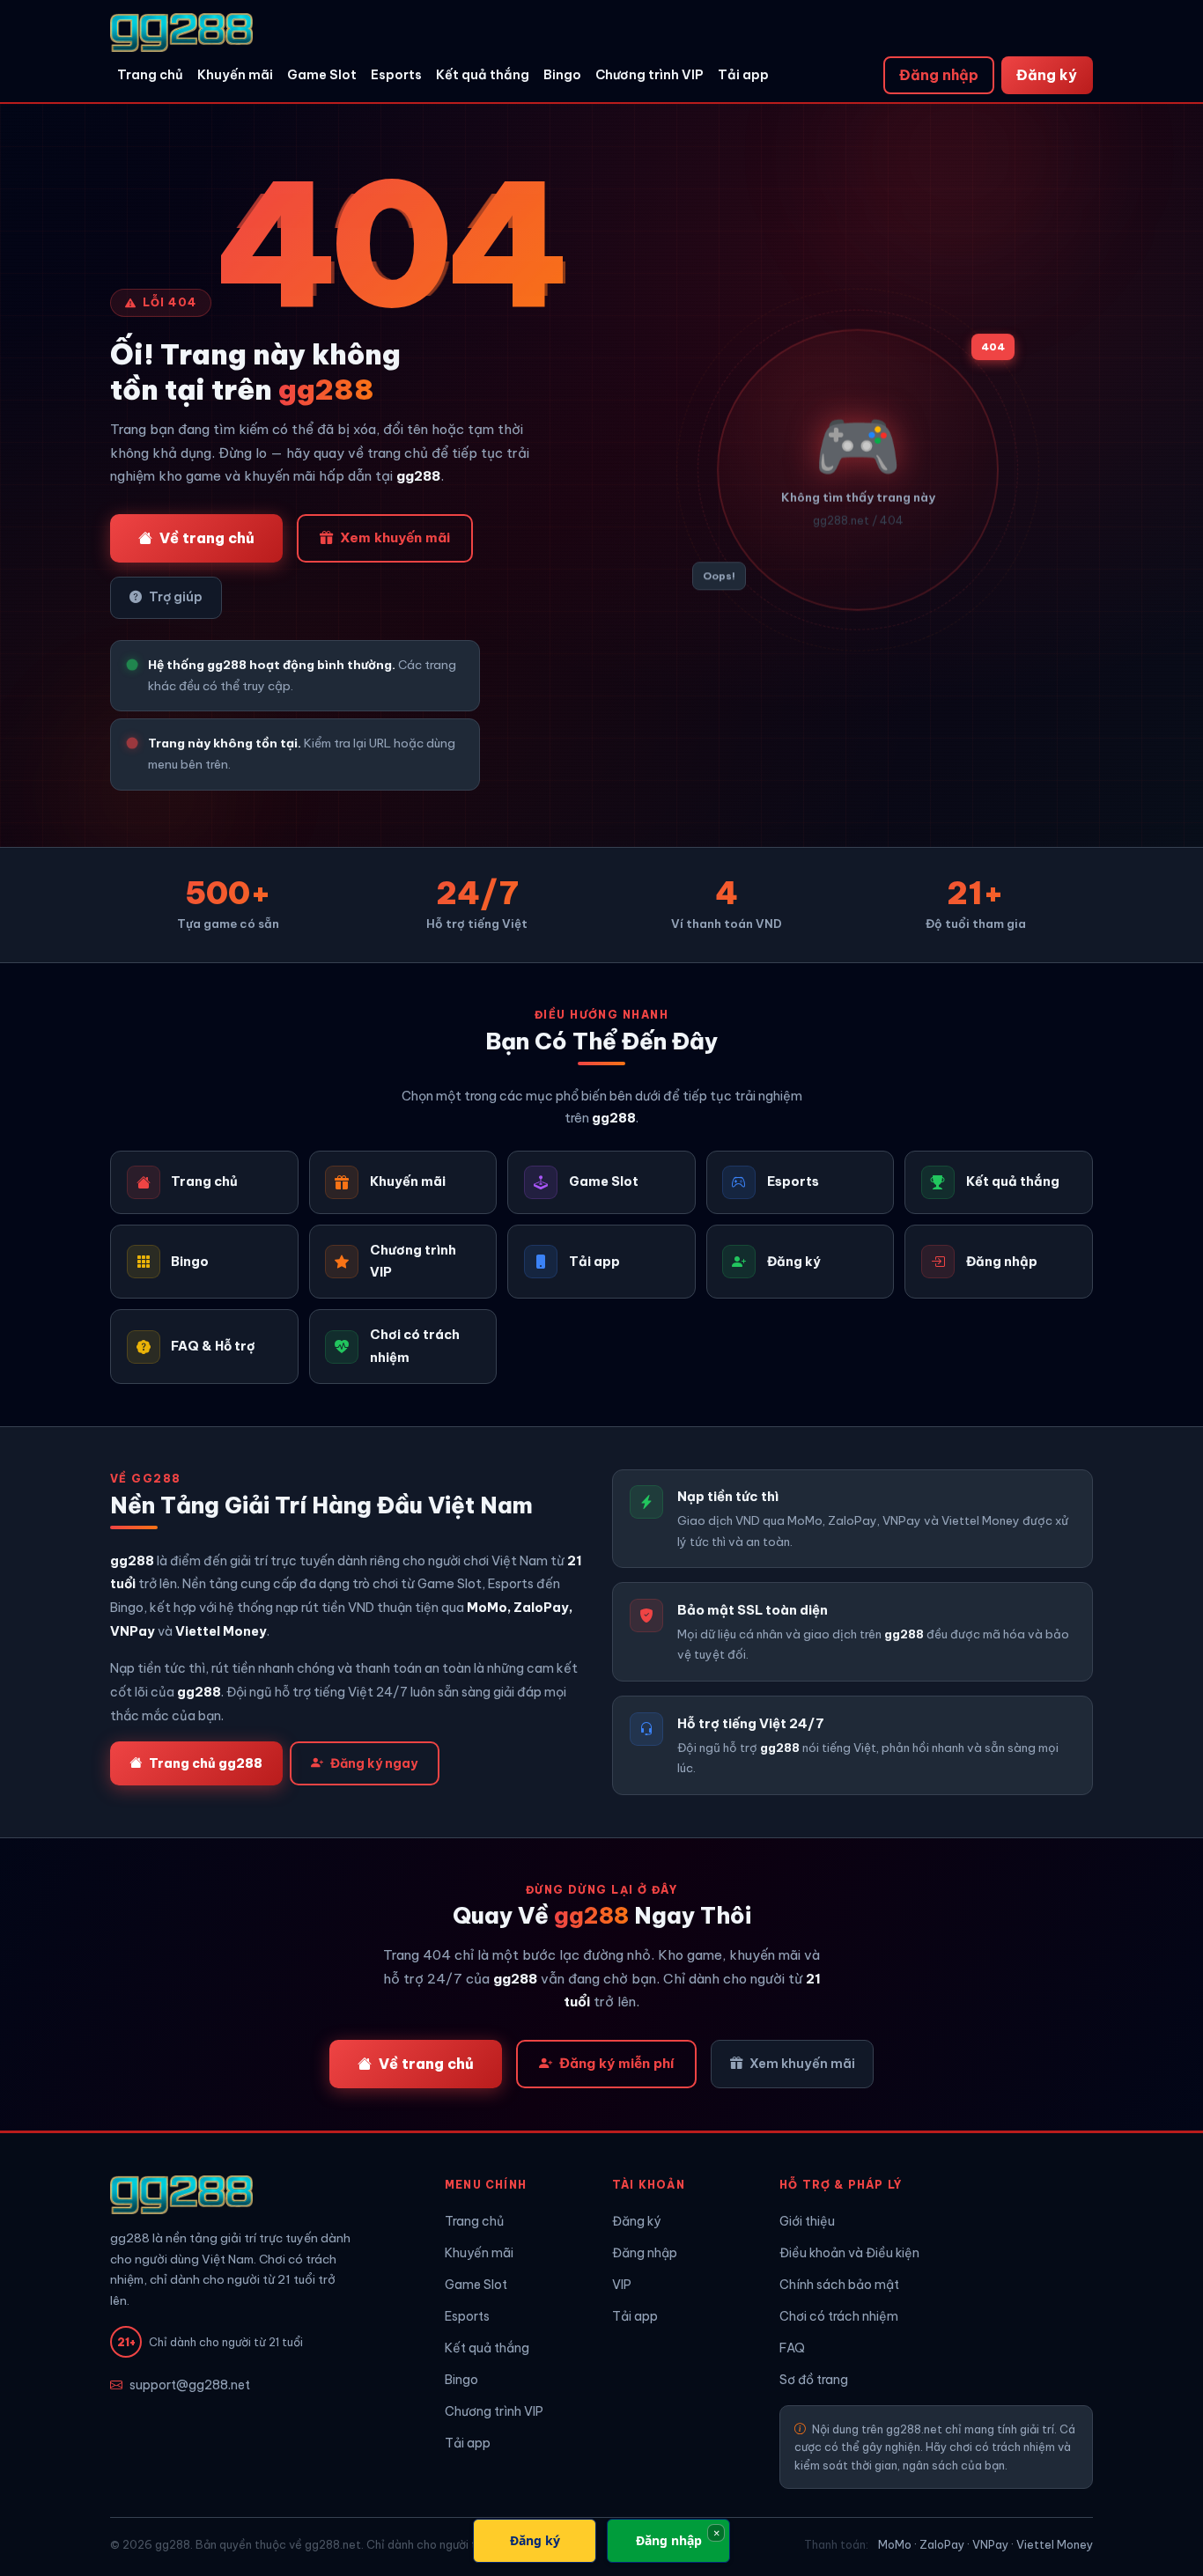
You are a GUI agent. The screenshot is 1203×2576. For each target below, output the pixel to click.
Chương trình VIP (649, 75)
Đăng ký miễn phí (616, 2063)
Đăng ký (1047, 75)
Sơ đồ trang (814, 2380)
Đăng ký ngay (374, 1763)
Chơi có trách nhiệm (839, 2316)
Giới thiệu (807, 2221)
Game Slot (322, 75)
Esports (396, 75)
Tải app (743, 75)
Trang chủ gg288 (206, 1763)
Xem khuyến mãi (395, 537)
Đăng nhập (939, 75)
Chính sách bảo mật (839, 2285)
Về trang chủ (207, 538)
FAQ (792, 2348)
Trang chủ (150, 75)
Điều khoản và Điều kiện (849, 2253)
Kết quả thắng (483, 75)
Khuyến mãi (235, 75)
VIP (622, 2285)
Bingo (562, 75)
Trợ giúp (176, 597)
